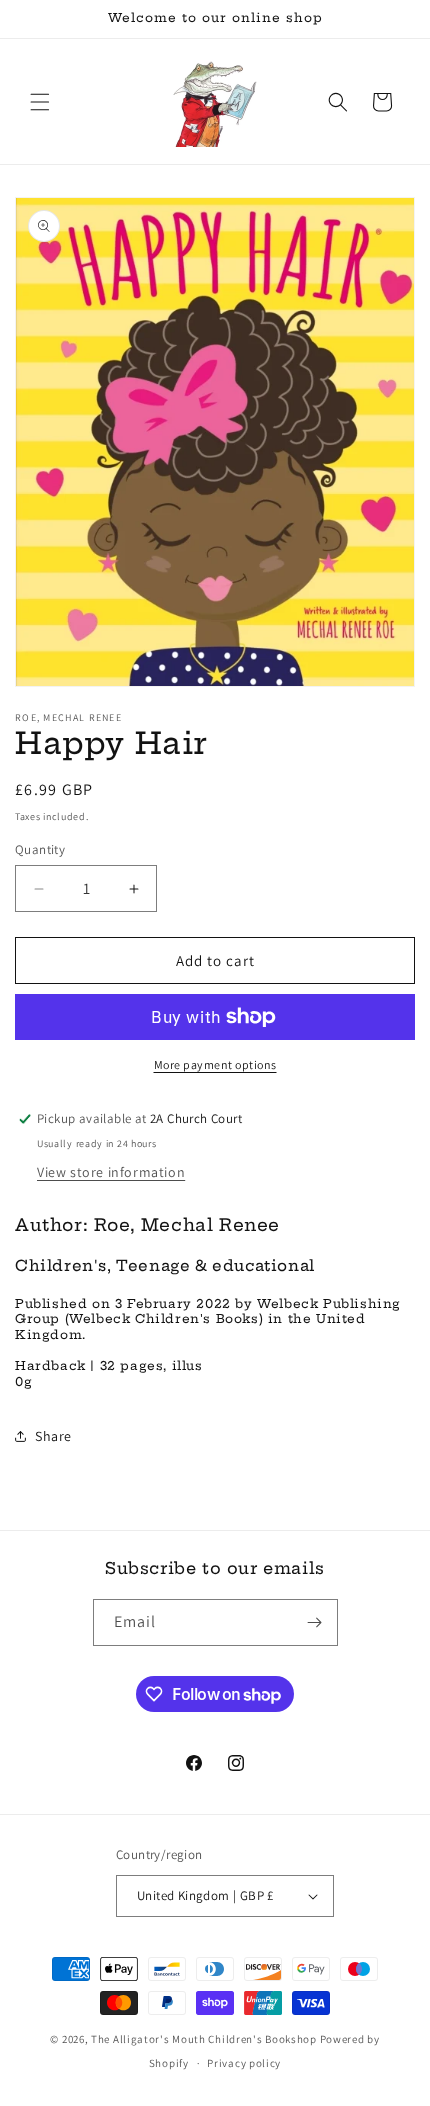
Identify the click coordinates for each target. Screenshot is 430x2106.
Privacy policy (244, 2063)
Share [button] (53, 1436)
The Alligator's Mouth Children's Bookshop (204, 2039)
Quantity (40, 849)
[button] (40, 102)
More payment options (215, 1064)
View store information (111, 1172)
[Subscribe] (315, 1622)
